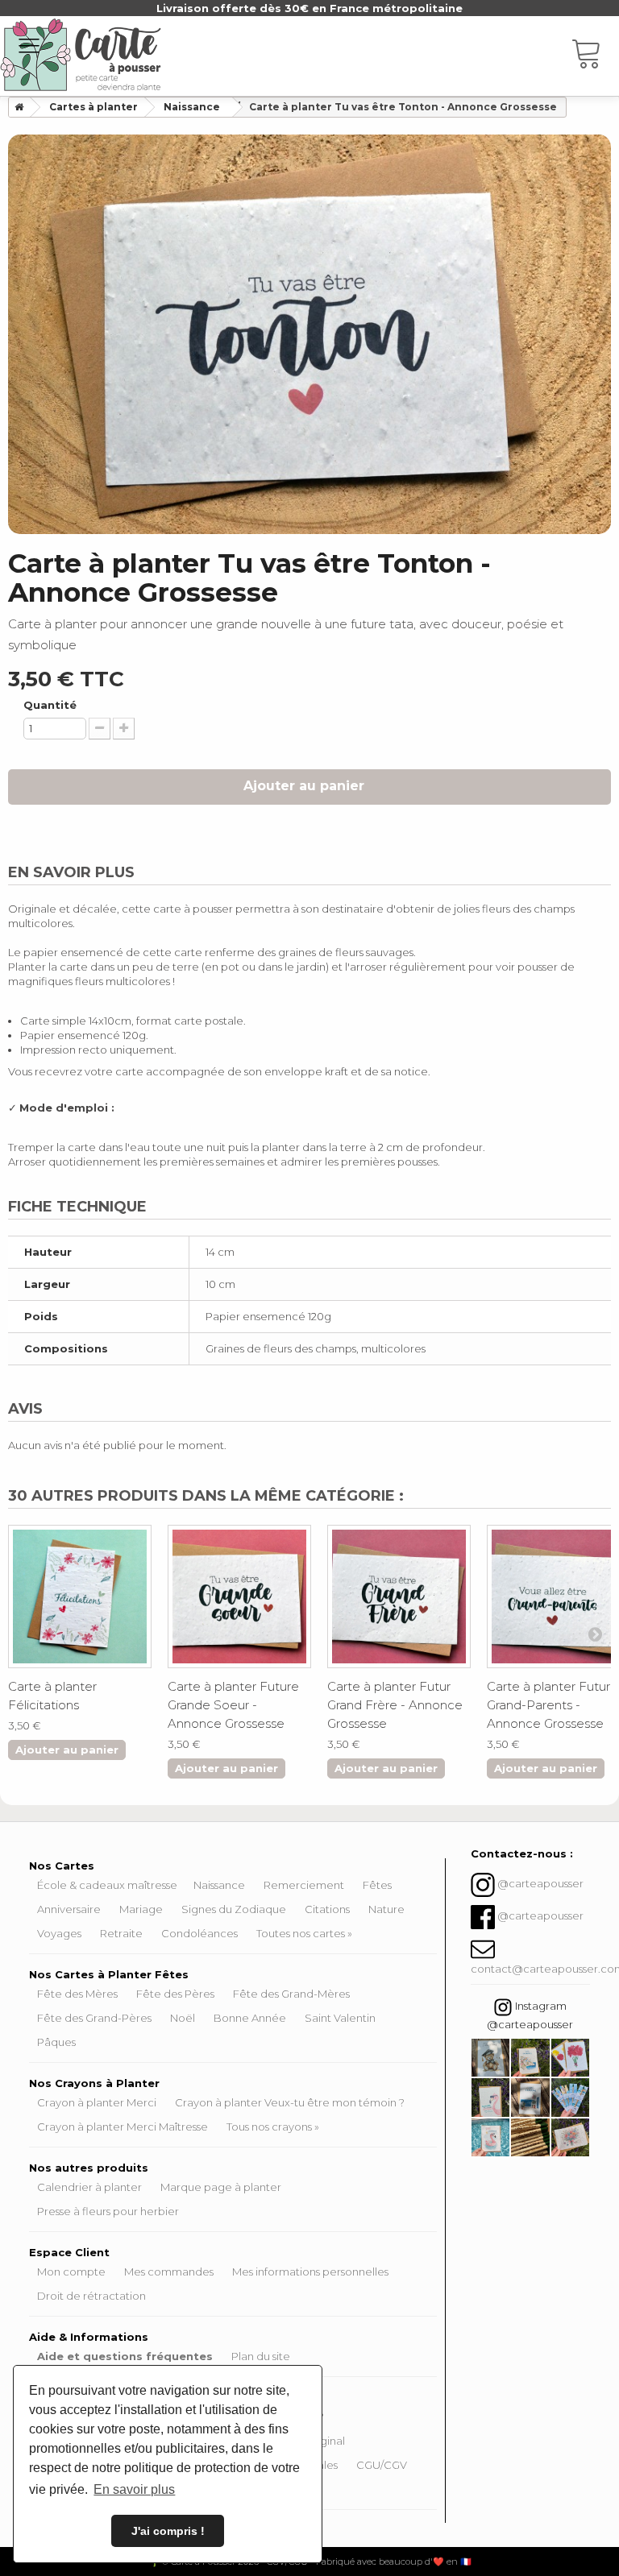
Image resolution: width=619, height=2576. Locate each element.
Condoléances (199, 1933)
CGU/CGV (382, 2465)
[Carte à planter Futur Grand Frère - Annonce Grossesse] (399, 1597)
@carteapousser (540, 1884)
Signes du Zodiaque (234, 1909)
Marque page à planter (221, 2187)
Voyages (59, 1933)
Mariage (141, 1909)
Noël (183, 2018)
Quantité (50, 705)
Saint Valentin (340, 2018)
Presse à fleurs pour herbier (108, 2211)
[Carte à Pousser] (81, 55)
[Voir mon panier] (595, 56)
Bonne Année (250, 2018)
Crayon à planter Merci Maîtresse (123, 2127)
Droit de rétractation (91, 2296)
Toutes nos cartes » (304, 1933)
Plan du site (261, 2356)
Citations (327, 1909)
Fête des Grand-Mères (291, 1994)
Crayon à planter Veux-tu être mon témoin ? (290, 2102)
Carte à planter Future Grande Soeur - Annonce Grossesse (233, 1705)
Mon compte (71, 2272)
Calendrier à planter (89, 2187)
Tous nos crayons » (273, 2127)
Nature (386, 1909)
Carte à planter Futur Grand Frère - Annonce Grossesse (395, 1705)
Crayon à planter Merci (97, 2102)
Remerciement (304, 1885)
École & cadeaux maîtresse (107, 1885)
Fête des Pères (175, 1994)
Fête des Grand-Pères (94, 2018)
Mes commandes (169, 2272)
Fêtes (377, 1885)
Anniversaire (69, 1909)
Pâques (56, 2042)
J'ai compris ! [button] (168, 2531)
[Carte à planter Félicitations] (80, 1597)
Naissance (219, 1885)
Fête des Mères (77, 1994)
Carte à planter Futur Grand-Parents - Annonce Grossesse (548, 1705)
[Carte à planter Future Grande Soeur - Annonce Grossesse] (239, 1597)
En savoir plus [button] (134, 2489)
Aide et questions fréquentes (125, 2356)
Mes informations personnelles (310, 2272)
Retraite (121, 1933)
